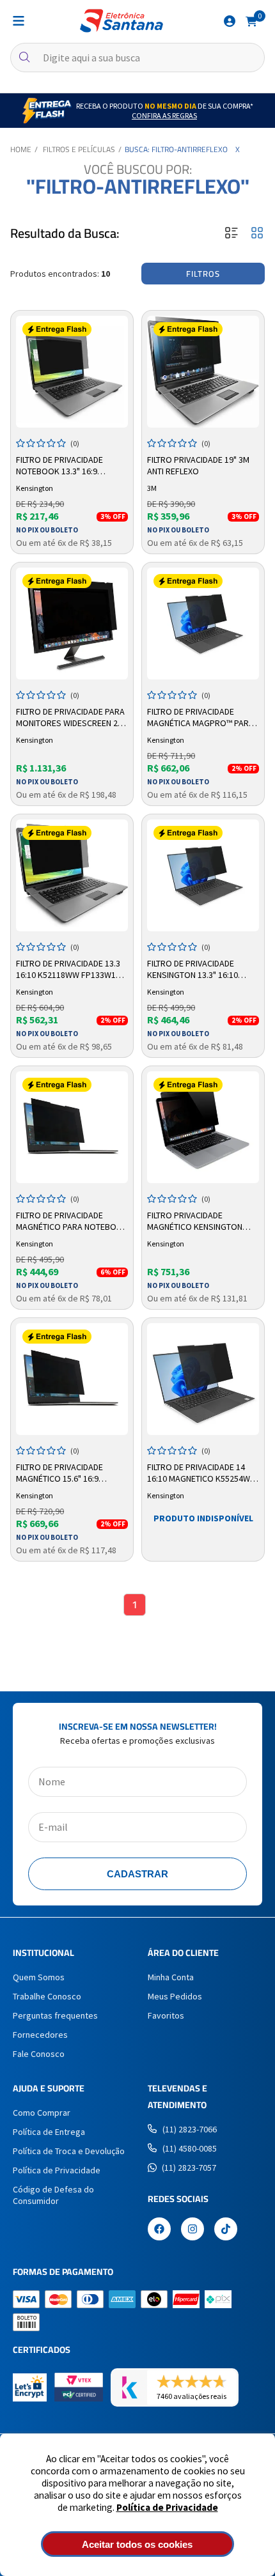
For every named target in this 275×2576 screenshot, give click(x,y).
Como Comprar (42, 2113)
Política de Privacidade (167, 2507)
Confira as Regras (164, 115)
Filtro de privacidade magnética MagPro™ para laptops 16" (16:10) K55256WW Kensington (200, 718)
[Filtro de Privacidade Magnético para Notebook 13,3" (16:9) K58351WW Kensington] (72, 1127)
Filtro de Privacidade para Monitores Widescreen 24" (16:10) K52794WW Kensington (71, 718)
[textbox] (137, 58)
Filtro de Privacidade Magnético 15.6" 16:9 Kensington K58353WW (62, 1473)
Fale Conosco (39, 2054)
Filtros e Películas (79, 149)
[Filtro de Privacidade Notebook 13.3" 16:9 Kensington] (72, 372)
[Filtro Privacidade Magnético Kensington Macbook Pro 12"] (203, 1127)
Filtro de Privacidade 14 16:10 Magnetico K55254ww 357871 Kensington (202, 1473)
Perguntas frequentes (55, 2015)
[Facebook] (159, 2230)
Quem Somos (39, 1977)
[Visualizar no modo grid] (257, 234)
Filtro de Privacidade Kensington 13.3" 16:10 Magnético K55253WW (192, 970)
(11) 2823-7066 (190, 2129)
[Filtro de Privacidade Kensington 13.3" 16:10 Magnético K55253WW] (203, 875)
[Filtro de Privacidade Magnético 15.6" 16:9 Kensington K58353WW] (72, 1379)
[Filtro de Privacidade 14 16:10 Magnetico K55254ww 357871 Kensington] (203, 1379)
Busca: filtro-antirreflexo (176, 149)
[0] (251, 20)
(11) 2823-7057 (189, 2168)
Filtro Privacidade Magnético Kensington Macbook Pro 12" (195, 1222)
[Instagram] (192, 2230)
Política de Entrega (49, 2132)
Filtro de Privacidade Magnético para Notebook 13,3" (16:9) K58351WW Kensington (72, 1222)
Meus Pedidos (175, 1996)
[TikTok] (226, 2230)
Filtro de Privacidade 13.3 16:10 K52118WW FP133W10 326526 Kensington (68, 970)
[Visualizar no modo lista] (232, 234)
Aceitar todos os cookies (137, 2544)
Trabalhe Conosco (47, 1996)
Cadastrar (137, 1874)
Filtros (203, 274)
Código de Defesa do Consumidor (53, 2195)
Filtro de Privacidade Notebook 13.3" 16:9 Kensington (59, 466)
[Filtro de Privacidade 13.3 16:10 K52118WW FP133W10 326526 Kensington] (72, 875)
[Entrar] (230, 21)
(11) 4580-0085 (190, 2148)
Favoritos (166, 2015)
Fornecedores (40, 2035)
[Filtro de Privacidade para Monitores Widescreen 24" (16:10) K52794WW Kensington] (72, 624)
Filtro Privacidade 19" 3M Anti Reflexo (198, 465)
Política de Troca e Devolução (69, 2151)
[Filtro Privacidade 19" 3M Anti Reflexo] (203, 372)
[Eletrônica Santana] (122, 21)
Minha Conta (171, 1977)
